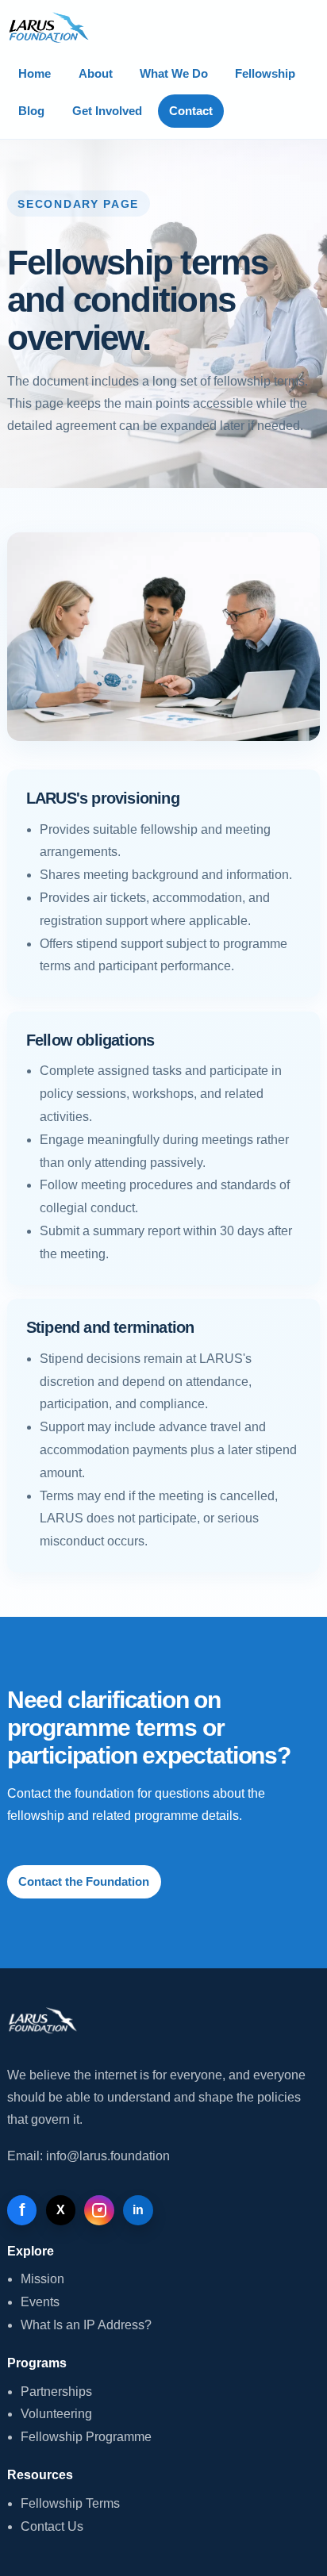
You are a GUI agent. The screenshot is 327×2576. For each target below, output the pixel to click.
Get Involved (107, 111)
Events (40, 2302)
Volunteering (56, 2414)
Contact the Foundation (84, 1881)
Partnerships (56, 2392)
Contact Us (52, 2526)
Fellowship (265, 73)
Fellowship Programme (86, 2437)
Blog (31, 111)
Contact (191, 111)
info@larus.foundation (108, 2156)
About (96, 73)
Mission (42, 2279)
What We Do (174, 73)
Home (35, 73)
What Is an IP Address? (86, 2325)
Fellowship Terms (70, 2503)
